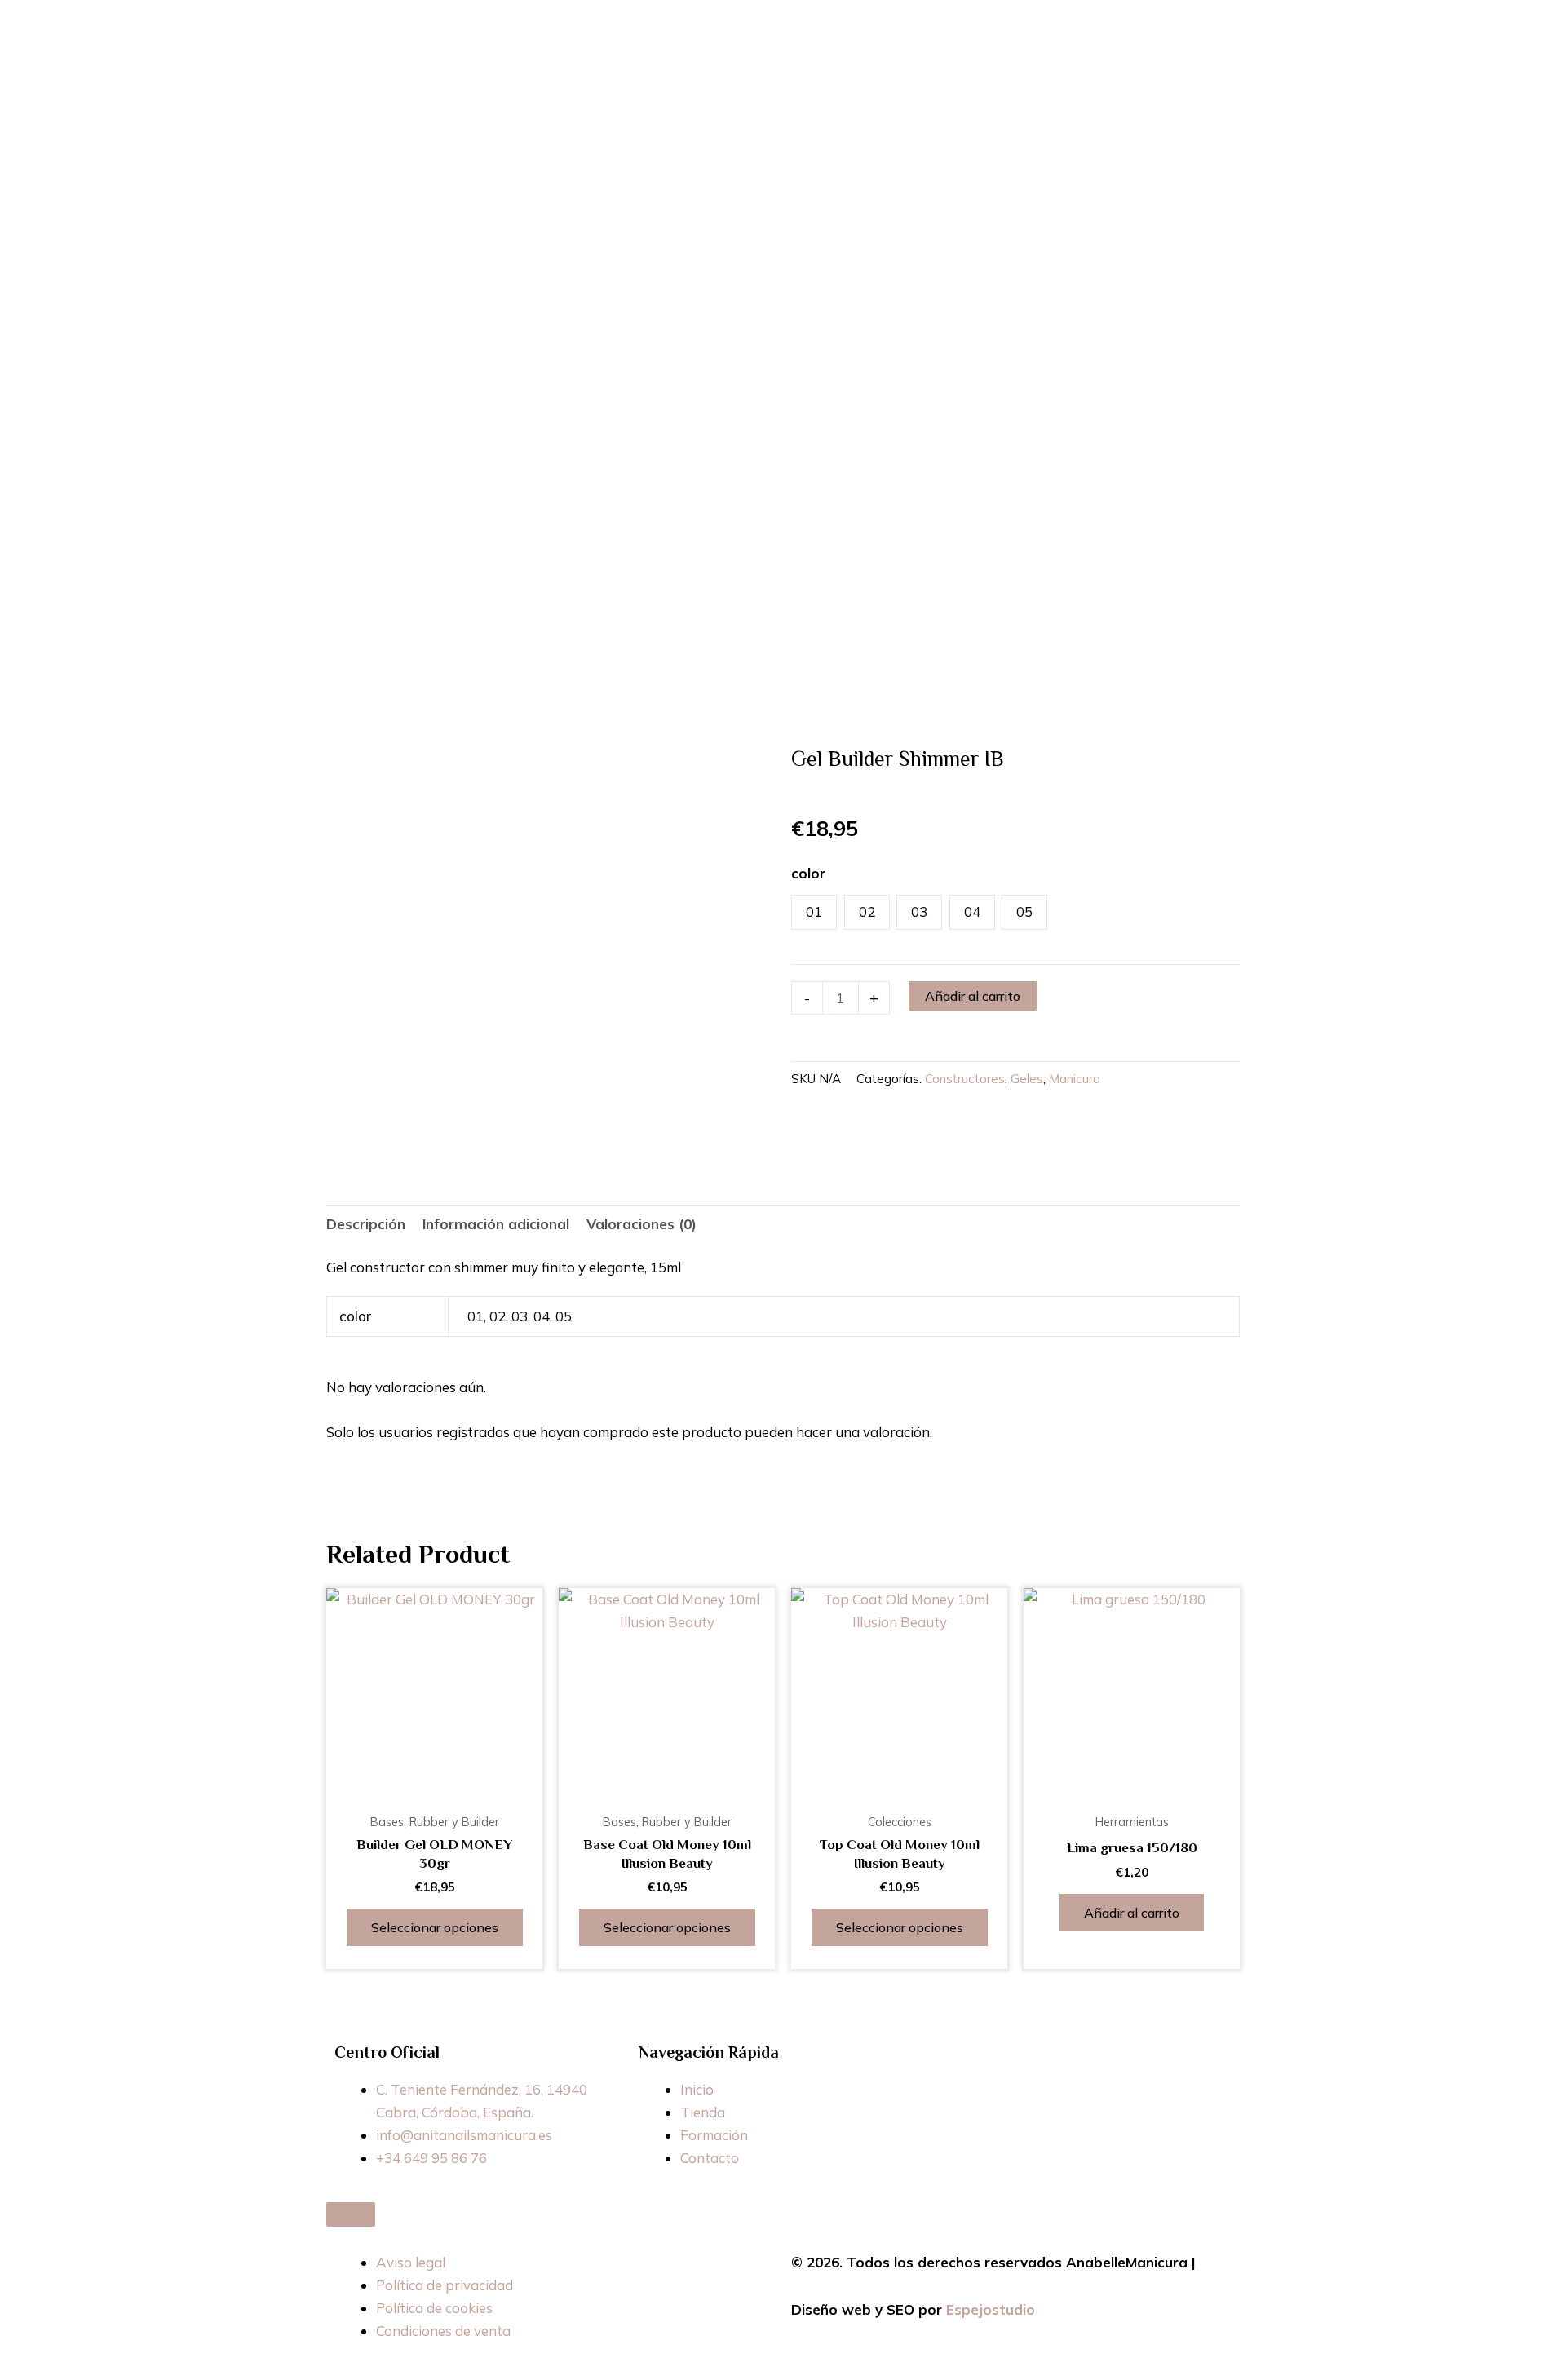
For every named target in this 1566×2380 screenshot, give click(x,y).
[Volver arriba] (351, 2214)
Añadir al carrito (973, 996)
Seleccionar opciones (435, 1927)
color (808, 873)
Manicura (1075, 1079)
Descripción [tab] (366, 1224)
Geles (1027, 1079)
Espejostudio (991, 2309)
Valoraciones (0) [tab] (641, 1224)
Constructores (965, 1079)
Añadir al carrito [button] (1132, 1913)
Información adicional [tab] (496, 1224)
